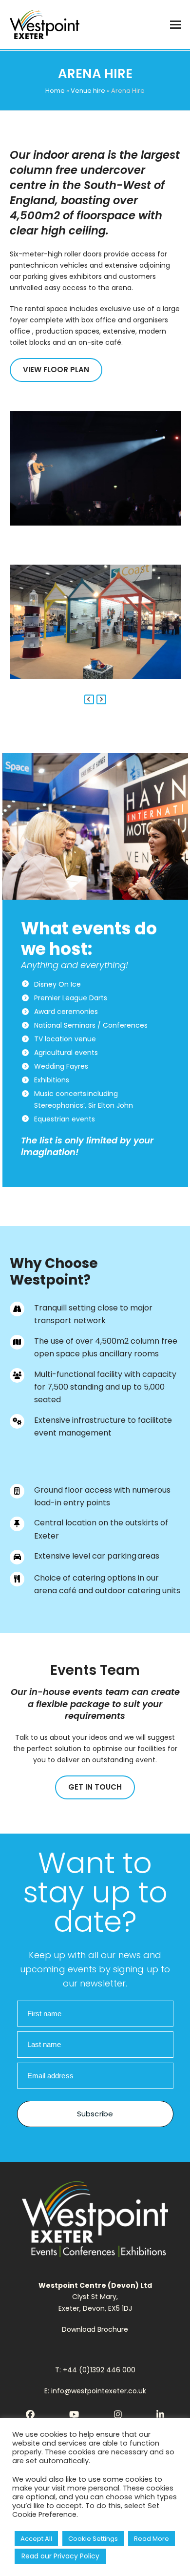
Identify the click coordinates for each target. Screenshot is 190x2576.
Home (55, 91)
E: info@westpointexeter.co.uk (95, 2391)
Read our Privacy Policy (60, 2556)
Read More (152, 2539)
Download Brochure (95, 2329)
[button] (175, 25)
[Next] (101, 699)
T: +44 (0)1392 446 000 (95, 2370)
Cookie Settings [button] (93, 2539)
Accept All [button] (36, 2539)
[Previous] (89, 699)
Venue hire (88, 91)
